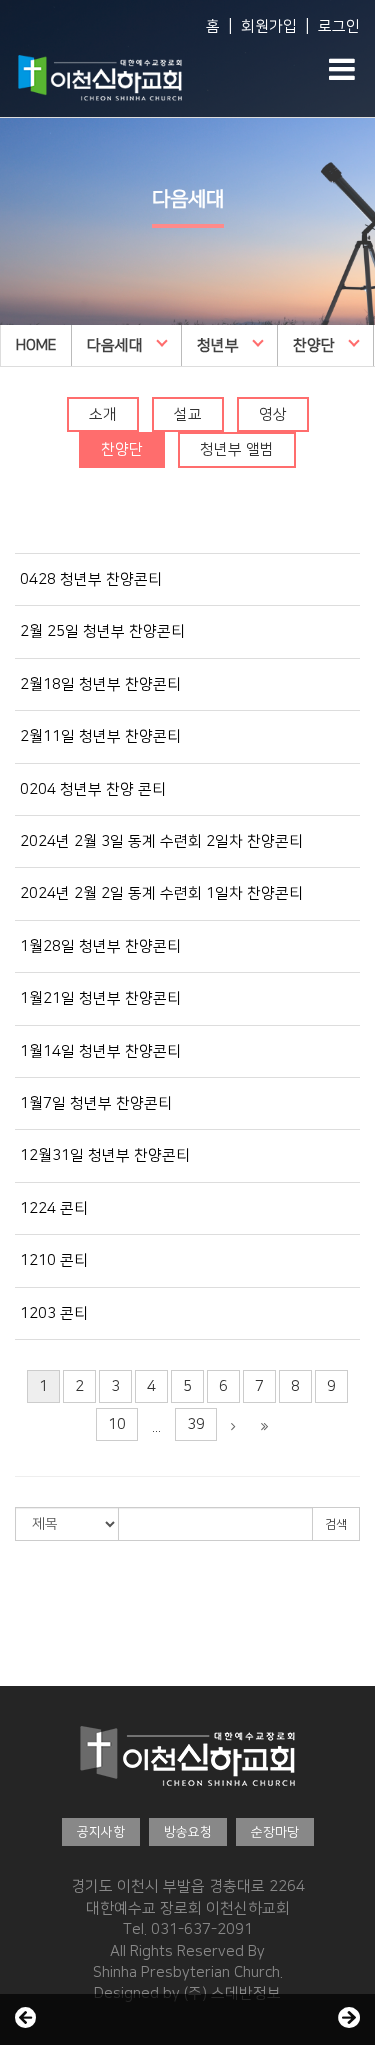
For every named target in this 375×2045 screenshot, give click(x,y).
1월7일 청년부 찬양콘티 (96, 1103)
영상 (273, 414)
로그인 (339, 26)
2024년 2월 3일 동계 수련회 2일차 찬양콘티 (161, 841)
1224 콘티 (54, 1208)
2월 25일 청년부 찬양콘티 (102, 631)
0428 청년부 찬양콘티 (91, 579)
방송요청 (188, 1832)
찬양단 (314, 345)
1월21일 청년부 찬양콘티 (100, 998)
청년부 (218, 345)
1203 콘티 (54, 1313)
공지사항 (101, 1832)
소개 (103, 414)
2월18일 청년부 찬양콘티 (100, 684)
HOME (36, 345)
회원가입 (269, 26)
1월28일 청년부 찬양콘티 (100, 946)
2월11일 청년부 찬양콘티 (100, 736)
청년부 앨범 (237, 449)
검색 (336, 1524)
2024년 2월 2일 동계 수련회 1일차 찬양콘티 (161, 893)
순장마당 (275, 1832)
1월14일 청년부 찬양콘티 (100, 1051)
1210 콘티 (54, 1260)
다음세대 (115, 345)
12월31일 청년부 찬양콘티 (105, 1155)
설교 (188, 414)
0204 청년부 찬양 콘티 (93, 789)
